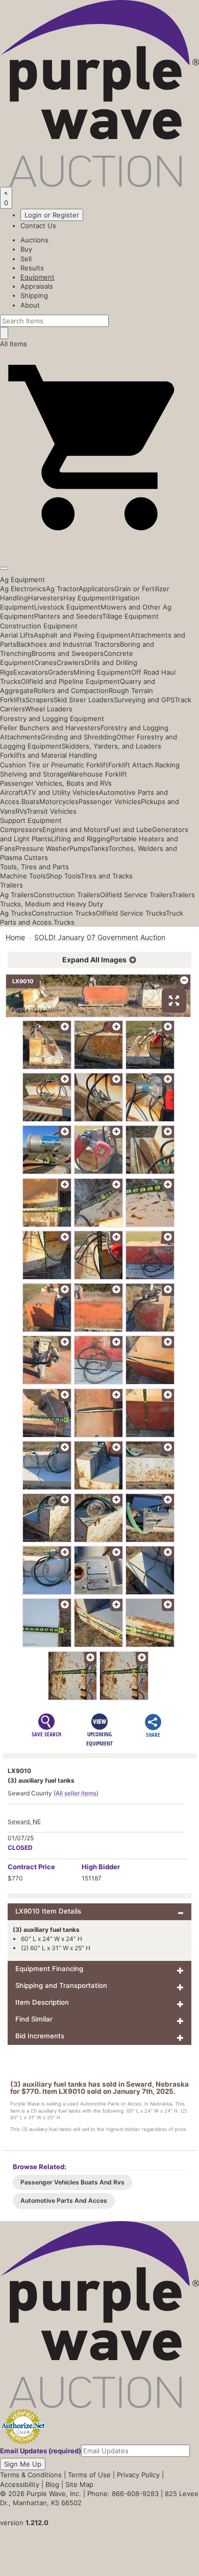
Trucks (64, 922)
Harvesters (46, 598)
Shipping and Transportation (61, 1985)
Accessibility (20, 2484)
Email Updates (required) (41, 2451)
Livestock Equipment (67, 607)
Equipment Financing (49, 1969)
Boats (30, 801)
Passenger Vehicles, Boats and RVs (56, 783)
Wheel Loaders (49, 709)
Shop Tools (63, 876)
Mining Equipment (102, 672)
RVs (21, 811)
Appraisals (37, 286)
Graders (61, 672)
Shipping (34, 295)
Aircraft (12, 792)
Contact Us (38, 226)
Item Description (42, 2002)
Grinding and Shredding (79, 737)
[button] (99, 544)
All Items (14, 344)
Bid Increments (40, 2036)
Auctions (34, 240)
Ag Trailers (17, 895)
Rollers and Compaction (71, 690)
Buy (26, 249)
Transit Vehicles (52, 811)
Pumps (80, 848)
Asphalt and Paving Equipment (82, 635)
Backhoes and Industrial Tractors (68, 644)
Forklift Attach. (132, 765)
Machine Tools (23, 876)
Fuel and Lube (129, 829)
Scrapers (40, 700)
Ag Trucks (16, 913)
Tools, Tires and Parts (34, 867)
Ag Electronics (23, 589)
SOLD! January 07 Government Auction (100, 937)
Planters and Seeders (68, 616)
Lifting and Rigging (81, 839)
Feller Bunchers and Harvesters (50, 728)
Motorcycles (59, 801)
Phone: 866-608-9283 (123, 2494)
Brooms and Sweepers (68, 653)
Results (32, 268)
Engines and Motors (74, 829)
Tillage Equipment (130, 616)
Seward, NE (24, 1822)
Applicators (96, 589)
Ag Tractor (62, 589)
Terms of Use (89, 2475)
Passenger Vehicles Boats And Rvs (72, 2182)
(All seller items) (76, 1793)
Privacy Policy (138, 2475)
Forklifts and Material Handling (48, 755)
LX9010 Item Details (48, 1911)
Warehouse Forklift (97, 774)
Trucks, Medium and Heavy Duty (52, 904)
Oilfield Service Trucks (131, 913)
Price (31, 1867)
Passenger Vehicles (110, 801)
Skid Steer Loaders (84, 700)
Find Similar (34, 2019)
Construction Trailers (67, 895)
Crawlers (71, 662)
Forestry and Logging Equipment (52, 718)
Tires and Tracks (107, 876)
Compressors (21, 829)
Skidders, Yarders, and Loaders (111, 746)
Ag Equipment (22, 579)
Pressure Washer (42, 848)
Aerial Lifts (17, 635)
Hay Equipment (88, 598)
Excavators (31, 672)
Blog (52, 2484)
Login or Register (52, 215)
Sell (26, 259)
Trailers (11, 885)
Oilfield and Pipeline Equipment (70, 681)
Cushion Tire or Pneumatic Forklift (54, 765)
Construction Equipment (39, 626)
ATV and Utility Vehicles (61, 792)
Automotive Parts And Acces (64, 2200)
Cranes (45, 662)
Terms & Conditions (31, 2475)
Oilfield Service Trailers (136, 895)
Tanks (99, 848)
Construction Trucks (64, 913)
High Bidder (101, 1867)
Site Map (79, 2484)
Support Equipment (31, 820)
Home (15, 937)
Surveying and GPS (144, 700)
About (30, 305)
